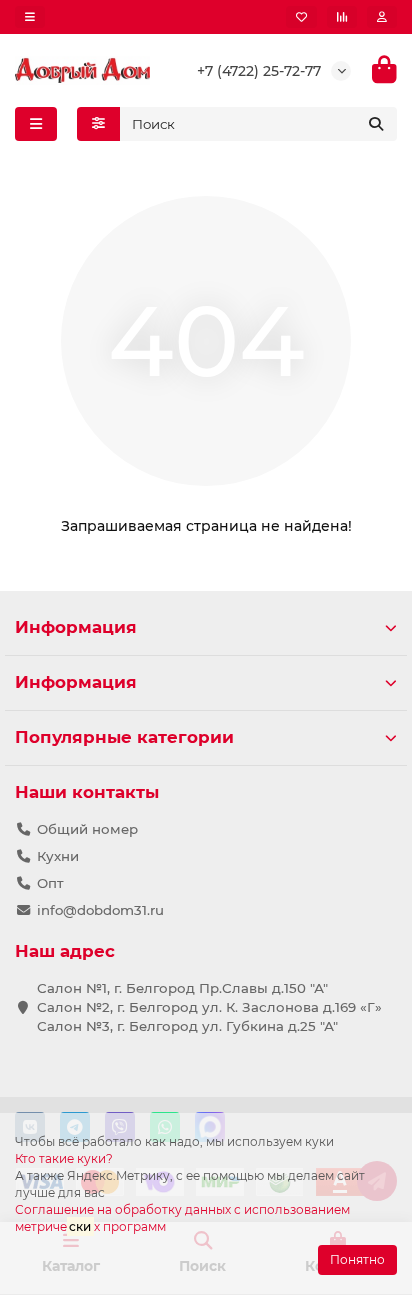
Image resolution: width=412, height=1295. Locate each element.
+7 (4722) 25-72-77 (259, 71)
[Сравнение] (342, 17)
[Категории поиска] (98, 124)
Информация (76, 627)
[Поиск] (376, 124)
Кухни (58, 856)
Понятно (357, 1259)
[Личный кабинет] (382, 17)
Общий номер (87, 829)
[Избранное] (301, 17)
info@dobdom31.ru (100, 910)
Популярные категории (124, 737)
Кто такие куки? (64, 1158)
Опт (50, 883)
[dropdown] (30, 17)
